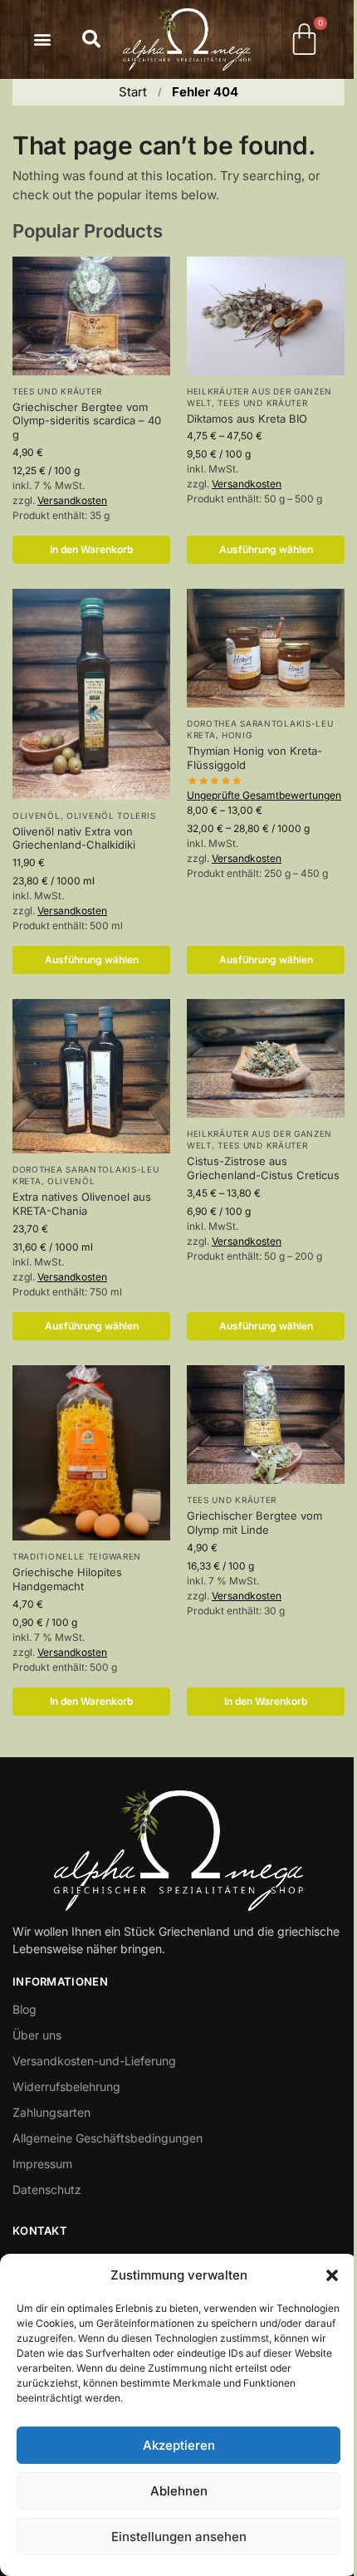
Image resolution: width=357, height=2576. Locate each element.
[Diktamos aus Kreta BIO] (266, 316)
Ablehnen (179, 2491)
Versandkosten (72, 500)
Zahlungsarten (51, 2112)
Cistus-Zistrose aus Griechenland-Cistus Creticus (263, 1168)
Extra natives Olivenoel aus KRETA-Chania (82, 1204)
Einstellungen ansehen (179, 2537)
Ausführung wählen (266, 549)
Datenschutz (47, 2189)
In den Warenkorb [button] (91, 549)
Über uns (37, 2035)
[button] (332, 2275)
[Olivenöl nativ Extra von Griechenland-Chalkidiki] (91, 694)
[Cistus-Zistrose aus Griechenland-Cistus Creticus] (266, 1058)
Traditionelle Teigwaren (77, 1556)
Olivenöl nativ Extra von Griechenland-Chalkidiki (74, 838)
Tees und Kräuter (57, 391)
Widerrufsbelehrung (66, 2086)
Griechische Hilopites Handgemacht (67, 1579)
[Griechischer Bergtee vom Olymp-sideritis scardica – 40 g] (91, 316)
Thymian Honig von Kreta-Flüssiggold (254, 758)
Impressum (42, 2164)
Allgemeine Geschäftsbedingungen (108, 2138)
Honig (237, 735)
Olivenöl (37, 815)
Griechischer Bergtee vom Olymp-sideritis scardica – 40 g (87, 421)
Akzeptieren (179, 2445)
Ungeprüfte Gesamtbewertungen (264, 795)
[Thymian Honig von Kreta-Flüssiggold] (266, 648)
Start (133, 92)
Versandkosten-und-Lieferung (94, 2061)
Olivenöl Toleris (111, 815)
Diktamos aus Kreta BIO (247, 419)
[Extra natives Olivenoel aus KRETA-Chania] (91, 1076)
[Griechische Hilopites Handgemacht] (91, 1453)
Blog (24, 2009)
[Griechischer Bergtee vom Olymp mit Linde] (266, 1425)
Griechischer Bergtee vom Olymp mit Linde (254, 1523)
